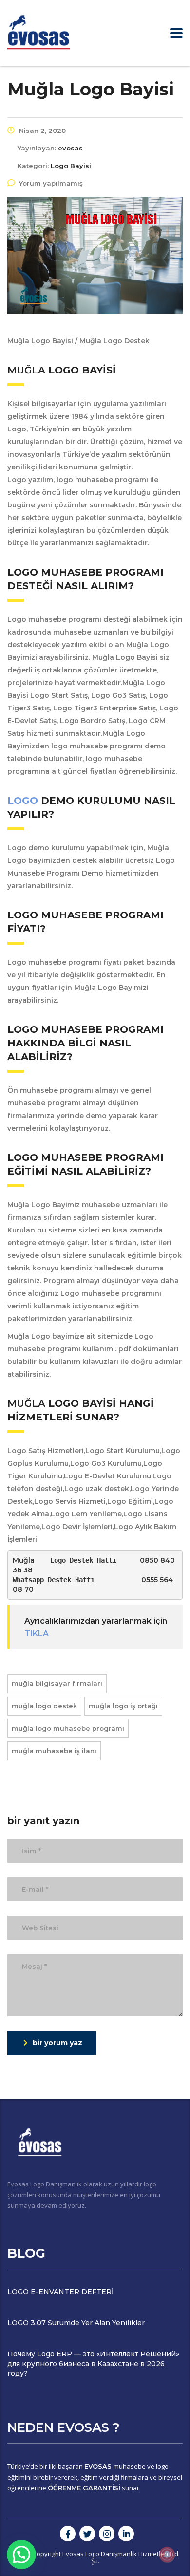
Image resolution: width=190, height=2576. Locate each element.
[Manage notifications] (167, 2555)
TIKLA (37, 1633)
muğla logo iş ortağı (123, 1706)
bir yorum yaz (57, 2043)
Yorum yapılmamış (51, 183)
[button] (21, 2555)
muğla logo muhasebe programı (68, 1728)
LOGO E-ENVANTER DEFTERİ (60, 2292)
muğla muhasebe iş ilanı (54, 1751)
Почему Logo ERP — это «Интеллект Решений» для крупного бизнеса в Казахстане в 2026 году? (93, 2364)
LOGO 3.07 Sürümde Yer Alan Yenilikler (76, 2323)
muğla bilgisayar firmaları (57, 1683)
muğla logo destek (44, 1706)
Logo (24, 801)
